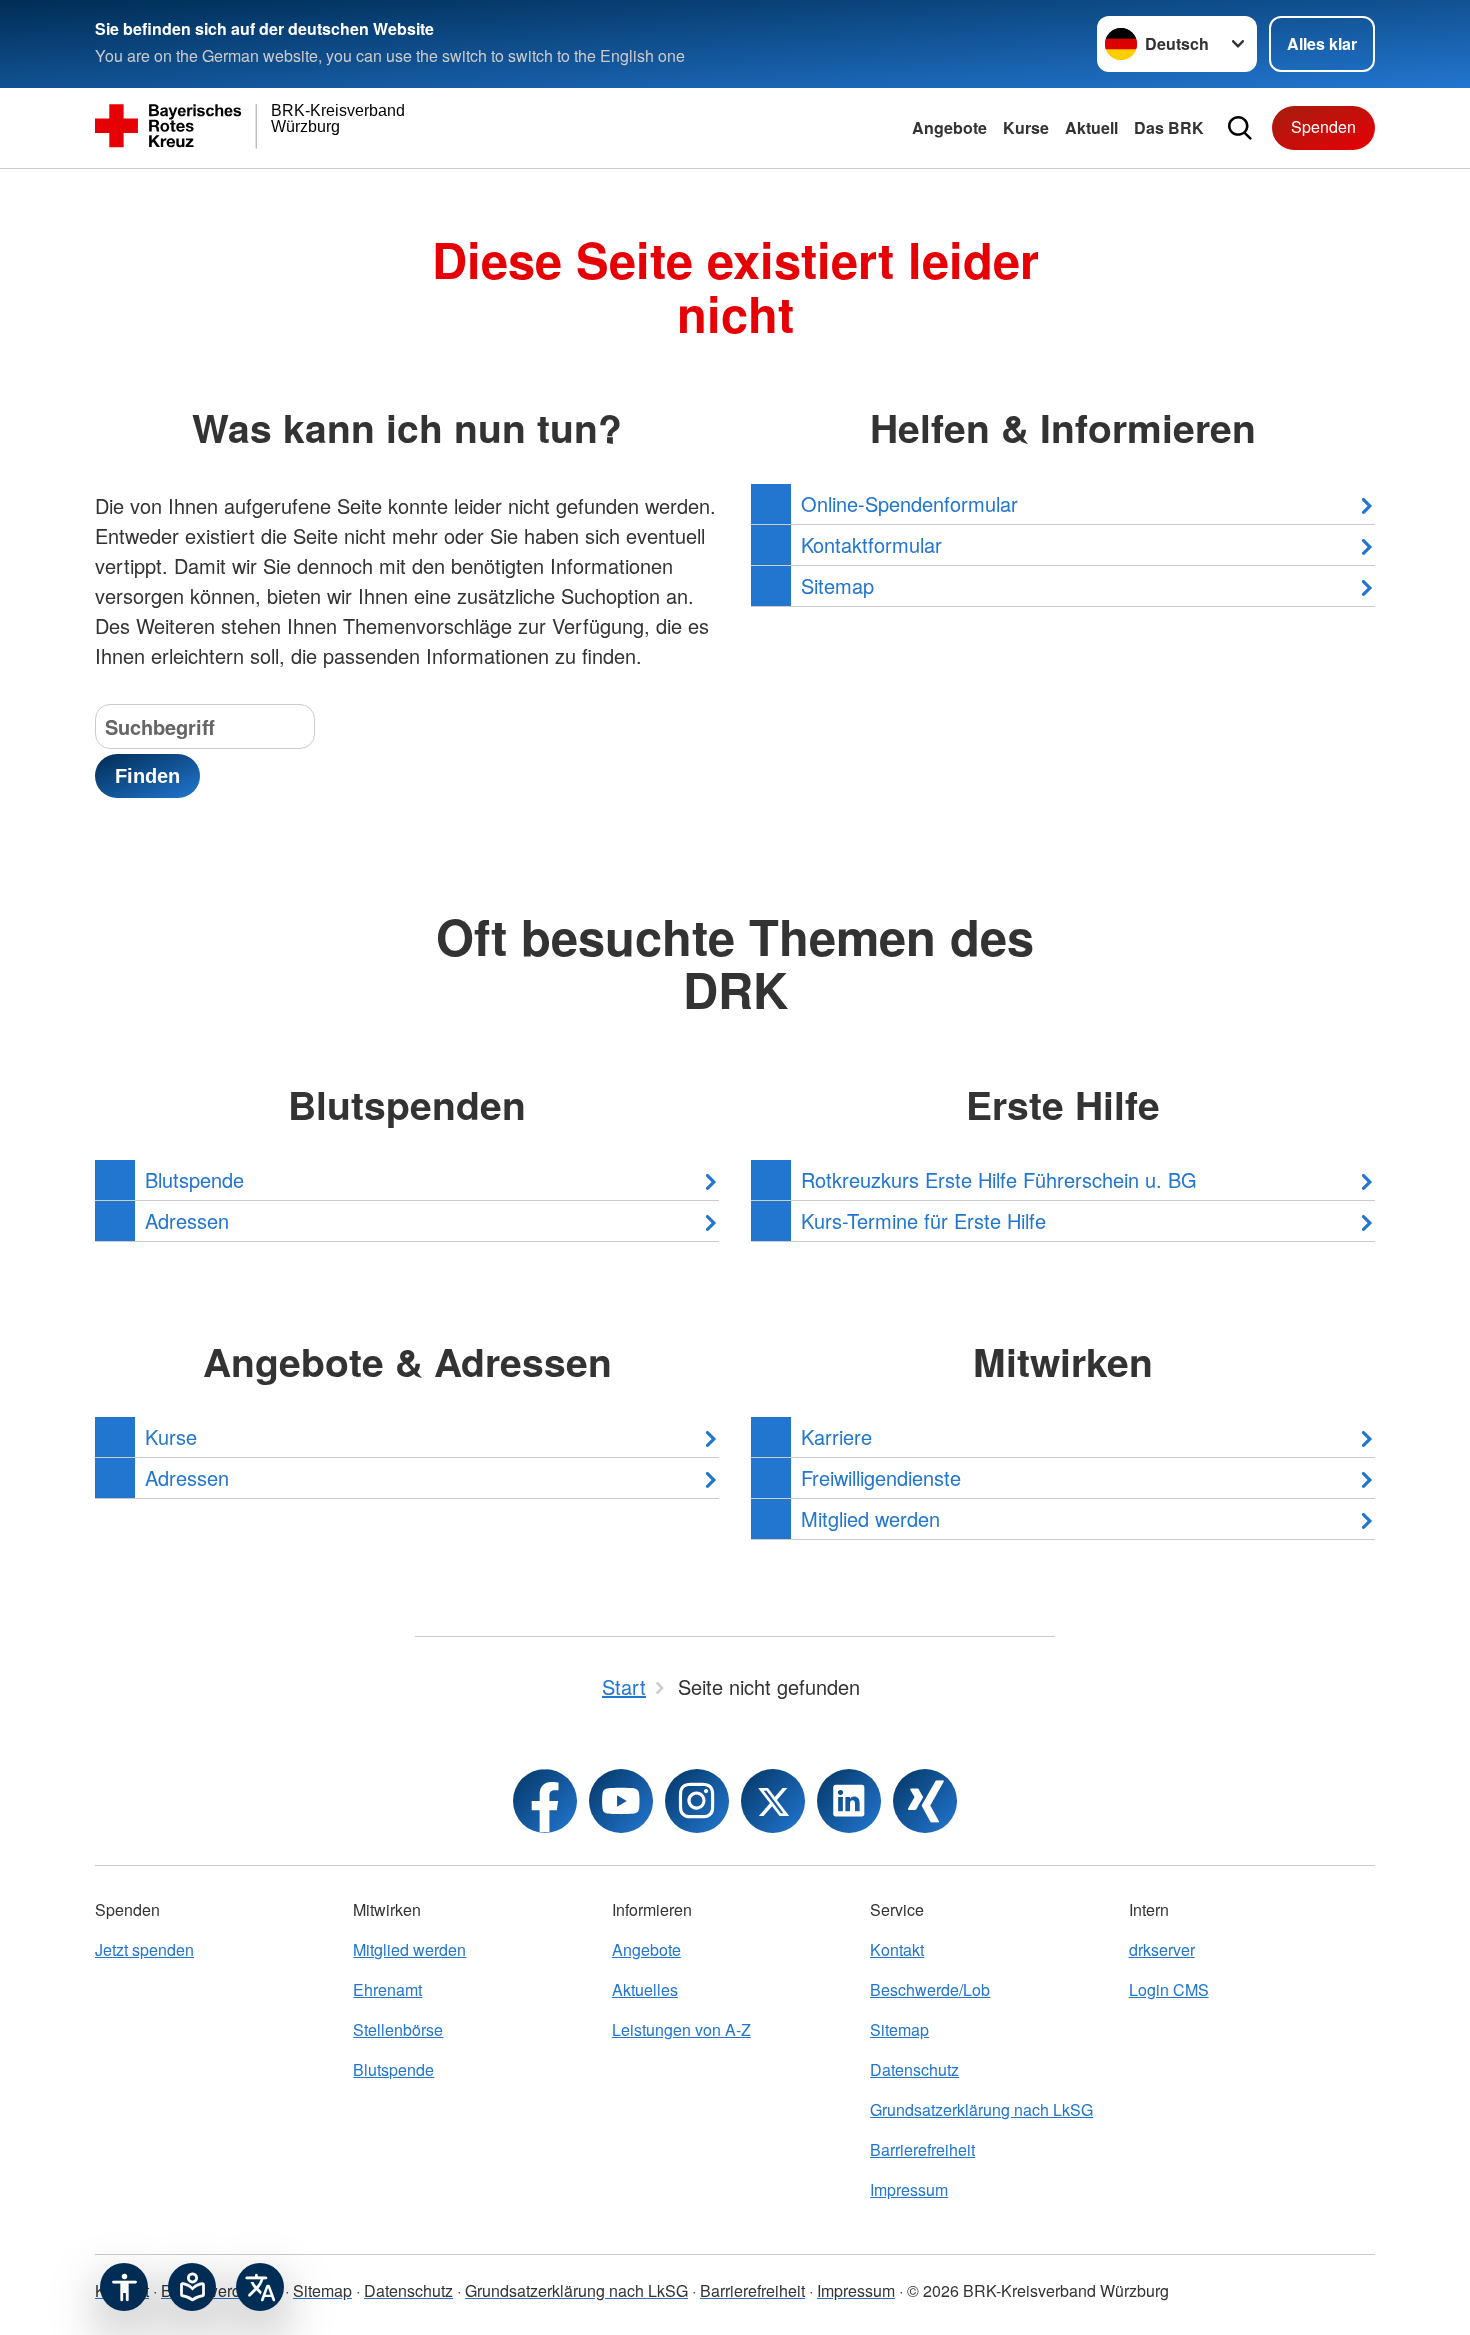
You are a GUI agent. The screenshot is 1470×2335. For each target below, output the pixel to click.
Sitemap (899, 2029)
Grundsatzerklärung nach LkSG (981, 2109)
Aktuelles (645, 1989)
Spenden (1323, 126)
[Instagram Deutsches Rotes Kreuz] (697, 1801)
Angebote (949, 127)
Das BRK (1169, 127)
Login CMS (1169, 1989)
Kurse (1026, 127)
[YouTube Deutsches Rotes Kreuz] (621, 1801)
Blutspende (393, 2069)
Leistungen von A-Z (681, 2029)
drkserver (1162, 1949)
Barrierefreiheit (922, 2149)
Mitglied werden (409, 1949)
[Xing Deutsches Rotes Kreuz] (925, 1801)
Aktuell (1091, 127)
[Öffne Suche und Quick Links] (1240, 128)
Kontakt (897, 1949)
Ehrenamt (387, 1989)
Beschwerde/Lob (930, 1989)
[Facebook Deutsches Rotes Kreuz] (545, 1801)
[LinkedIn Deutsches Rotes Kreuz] (849, 1801)
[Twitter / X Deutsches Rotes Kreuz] (773, 1801)
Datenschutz (914, 2069)
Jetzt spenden (144, 1949)
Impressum (909, 2189)
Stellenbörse (398, 2029)
